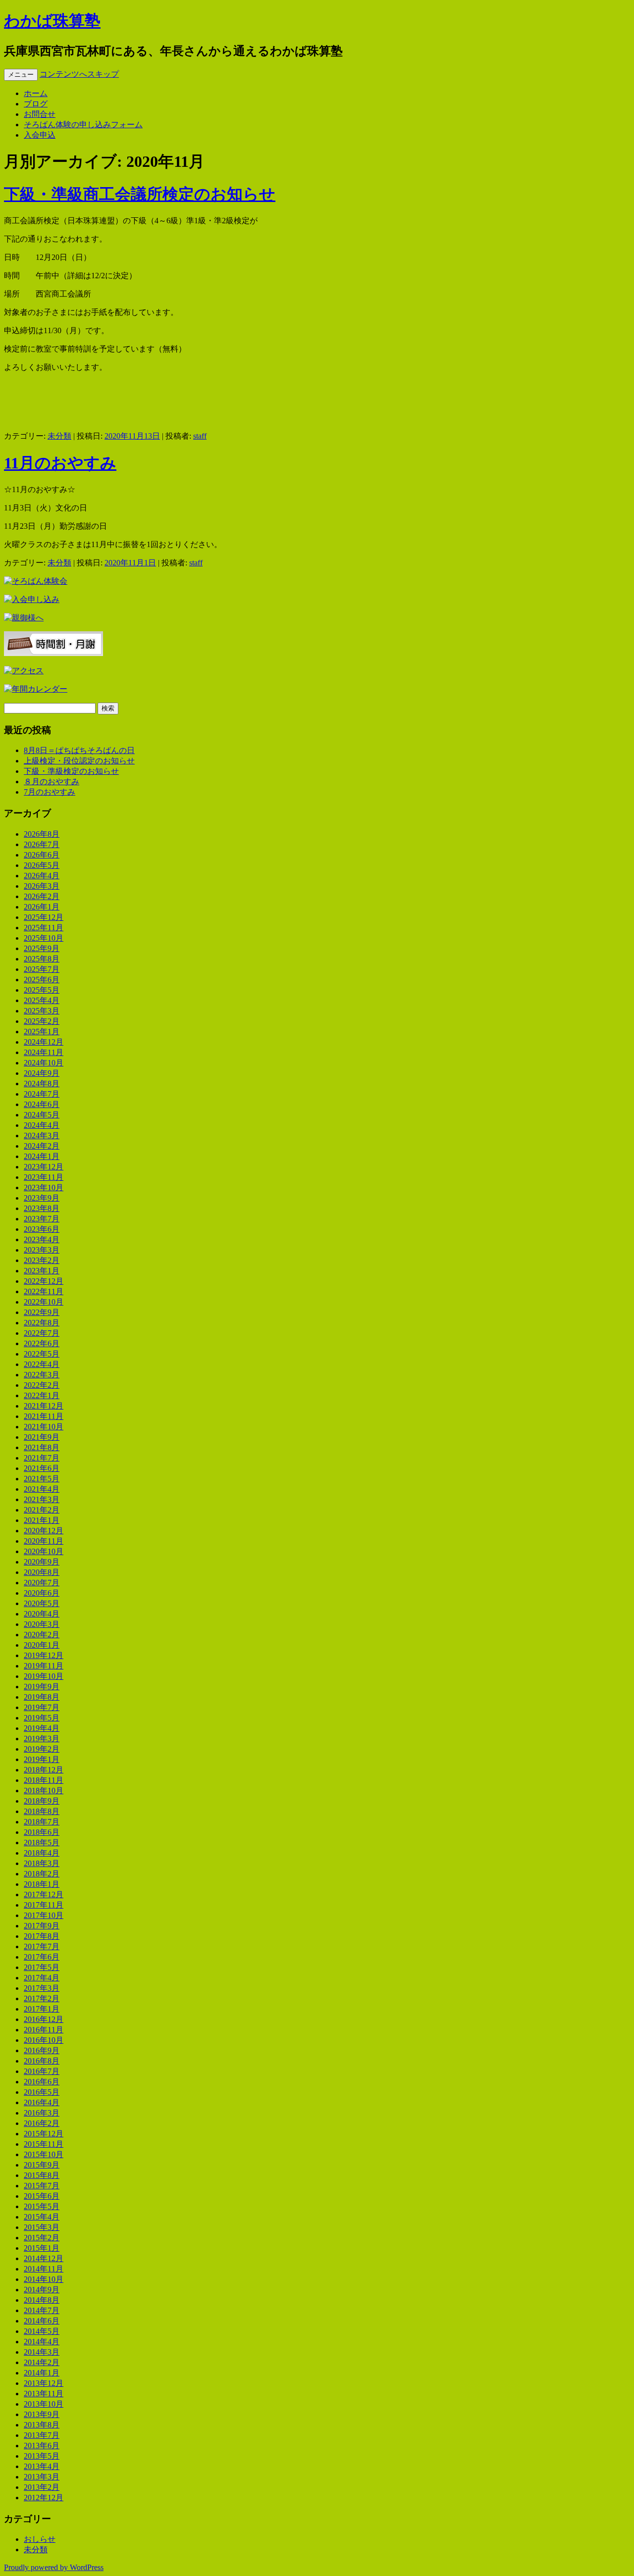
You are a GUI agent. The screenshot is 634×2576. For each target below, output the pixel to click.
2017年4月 (42, 1978)
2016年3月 (42, 2113)
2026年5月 (42, 865)
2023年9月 (42, 1198)
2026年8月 (42, 834)
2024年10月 (44, 1063)
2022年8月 (42, 1323)
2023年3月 (42, 1250)
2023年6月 (42, 1229)
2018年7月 (42, 1822)
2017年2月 (42, 1998)
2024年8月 (42, 1084)
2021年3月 (42, 1499)
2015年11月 (44, 2144)
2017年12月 (44, 1894)
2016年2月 (42, 2123)
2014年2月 (42, 2362)
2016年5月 (42, 2092)
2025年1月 (42, 1032)
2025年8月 (42, 959)
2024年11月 (44, 1052)
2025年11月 (44, 928)
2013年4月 (42, 2466)
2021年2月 (42, 1510)
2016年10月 (44, 2040)
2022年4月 (42, 1364)
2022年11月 (44, 1291)
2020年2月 (42, 1635)
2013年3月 (42, 2477)
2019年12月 (44, 1655)
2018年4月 (42, 1853)
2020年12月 (44, 1531)
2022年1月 (42, 1395)
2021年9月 (42, 1437)
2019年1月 (42, 1759)
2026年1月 (42, 907)
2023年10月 (44, 1187)
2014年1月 (42, 2373)
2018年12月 (44, 1770)
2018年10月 (44, 1791)
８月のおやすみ (52, 782)
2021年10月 (44, 1427)
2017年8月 (42, 1936)
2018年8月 (42, 1811)
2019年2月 (42, 1749)
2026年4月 (42, 876)
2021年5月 (42, 1479)
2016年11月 (44, 2030)
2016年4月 (42, 2102)
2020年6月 (42, 1593)
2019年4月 (42, 1728)
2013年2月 (42, 2487)
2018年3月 (42, 1863)
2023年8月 (42, 1208)
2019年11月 (44, 1666)
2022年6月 (42, 1343)
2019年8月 (42, 1697)
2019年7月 (42, 1707)
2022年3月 (42, 1375)
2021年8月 (42, 1447)
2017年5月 (42, 1967)
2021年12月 (44, 1406)
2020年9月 (42, 1562)
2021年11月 (44, 1416)
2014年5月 (42, 2331)
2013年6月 (42, 2446)
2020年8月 (42, 1572)
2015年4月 (42, 2217)
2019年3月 (42, 1739)
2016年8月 (42, 2061)
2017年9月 (42, 1926)
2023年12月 (44, 1167)
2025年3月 (42, 1011)
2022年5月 (42, 1354)
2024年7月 (42, 1094)
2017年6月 (42, 1957)
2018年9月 (42, 1801)
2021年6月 (42, 1468)
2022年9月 (42, 1312)
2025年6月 (42, 980)
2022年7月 (42, 1333)
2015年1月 (42, 2248)
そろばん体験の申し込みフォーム (83, 125)
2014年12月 (44, 2258)
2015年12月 (44, 2134)
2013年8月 (42, 2425)
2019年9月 (42, 1687)
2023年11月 (44, 1177)
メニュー (21, 75)
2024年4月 (42, 1125)
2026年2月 (42, 896)
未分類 (59, 436)
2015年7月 (42, 2186)
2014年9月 (42, 2290)
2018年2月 (42, 1874)
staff (200, 436)
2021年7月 (42, 1458)
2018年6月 (42, 1832)
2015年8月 (42, 2175)
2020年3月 (42, 1624)
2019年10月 (44, 1676)
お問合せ (40, 114)
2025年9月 (42, 948)
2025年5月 (42, 990)
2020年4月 (42, 1614)
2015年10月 (44, 2154)
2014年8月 (42, 2300)
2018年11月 (44, 1780)
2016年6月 (42, 2082)
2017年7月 (42, 1946)
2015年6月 (42, 2196)
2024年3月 (42, 1136)
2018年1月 (42, 1884)
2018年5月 (42, 1843)
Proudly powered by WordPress (54, 2567)
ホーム (36, 93)
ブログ (36, 104)
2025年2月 (42, 1021)
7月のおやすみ (50, 792)
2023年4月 (42, 1239)
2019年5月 (42, 1718)
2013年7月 (42, 2435)
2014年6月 (42, 2321)
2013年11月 (44, 2394)
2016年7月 (42, 2071)
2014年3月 (42, 2352)
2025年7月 (42, 969)
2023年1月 (42, 1271)
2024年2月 (42, 1146)
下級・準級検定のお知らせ (71, 771)
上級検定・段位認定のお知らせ (79, 761)
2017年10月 (44, 1915)
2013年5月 (42, 2456)
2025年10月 (44, 938)
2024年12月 (44, 1042)
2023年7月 (42, 1219)
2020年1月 (42, 1645)
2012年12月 (44, 2498)
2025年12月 (44, 917)
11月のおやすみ (60, 463)
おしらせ (40, 2539)
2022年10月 (44, 1302)
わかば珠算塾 (52, 21)
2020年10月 (44, 1551)
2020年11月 (44, 1541)
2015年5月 (42, 2206)
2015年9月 (42, 2165)
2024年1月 (42, 1156)
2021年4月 (42, 1489)
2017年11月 (44, 1905)
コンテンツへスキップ (79, 74)
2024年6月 (42, 1104)
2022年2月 (42, 1385)
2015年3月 (42, 2227)
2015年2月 (42, 2238)
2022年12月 (44, 1281)
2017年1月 (42, 2009)
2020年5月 (42, 1603)
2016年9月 (42, 2050)
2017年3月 (42, 1988)
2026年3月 (42, 886)
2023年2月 (42, 1260)
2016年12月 (44, 2019)
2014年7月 (42, 2310)
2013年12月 (44, 2383)
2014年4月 (42, 2342)
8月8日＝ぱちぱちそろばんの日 (79, 750)
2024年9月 (42, 1073)
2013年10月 (44, 2404)
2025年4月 (42, 1000)
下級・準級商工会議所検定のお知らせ (140, 194)
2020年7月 (42, 1583)
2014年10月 (44, 2279)
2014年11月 (44, 2269)
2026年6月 (42, 855)
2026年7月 (42, 844)
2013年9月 (42, 2414)
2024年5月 (42, 1115)
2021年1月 (42, 1520)
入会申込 (40, 135)
